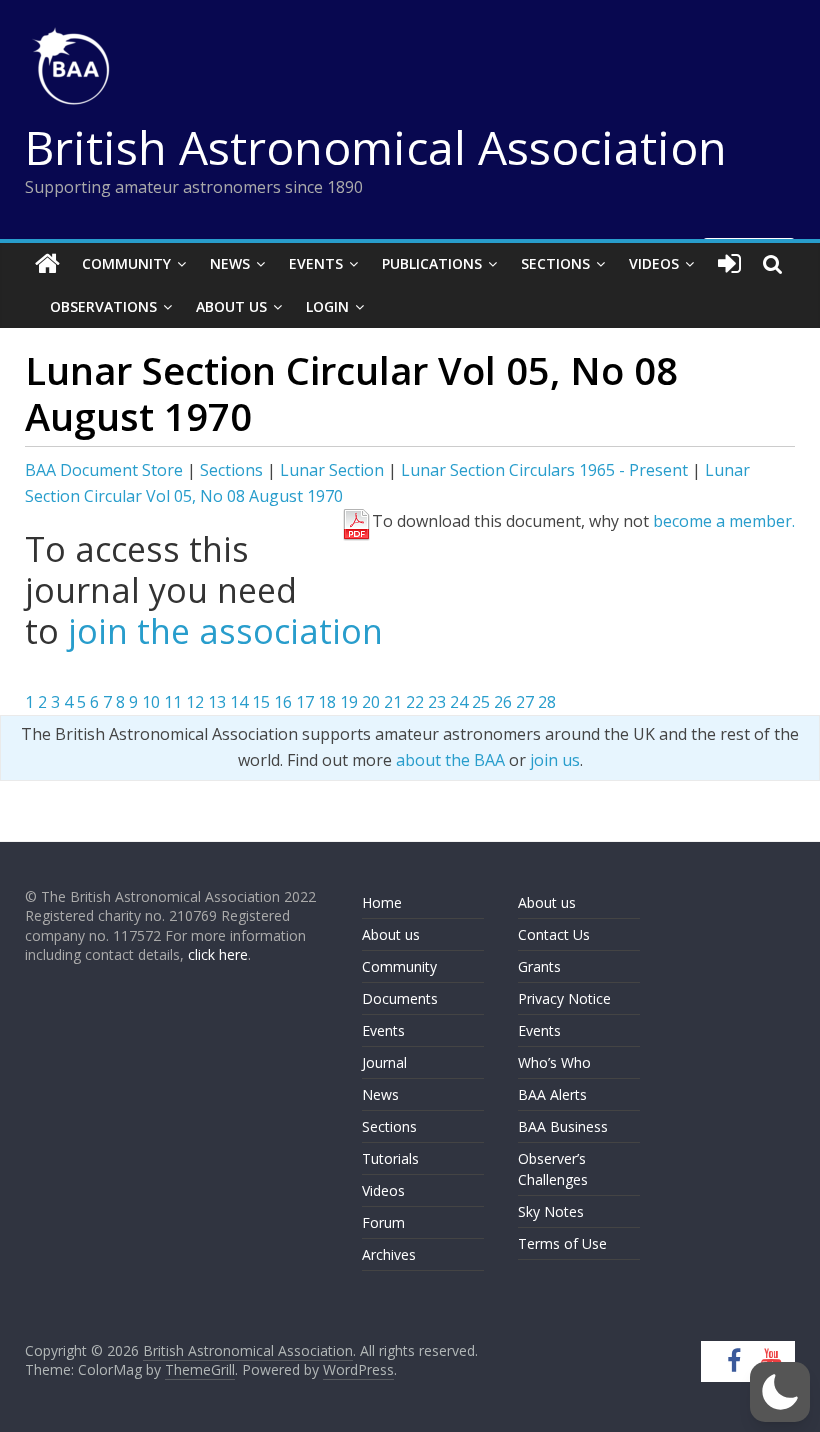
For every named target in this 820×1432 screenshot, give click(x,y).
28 (547, 702)
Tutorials (390, 1158)
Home (382, 902)
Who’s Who (554, 1062)
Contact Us (554, 934)
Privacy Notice (564, 998)
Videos (654, 263)
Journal (384, 1062)
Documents (400, 998)
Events (316, 263)
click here (218, 954)
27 (525, 702)
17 (305, 702)
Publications (432, 263)
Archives (389, 1254)
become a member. (724, 521)
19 (349, 702)
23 (437, 702)
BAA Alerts (552, 1094)
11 (173, 702)
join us (555, 760)
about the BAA (450, 760)
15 (261, 702)
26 (503, 702)
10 (151, 702)
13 (217, 702)
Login (327, 306)
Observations (103, 306)
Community (126, 263)
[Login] (729, 264)
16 (283, 702)
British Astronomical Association (376, 147)
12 (195, 702)
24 (459, 702)
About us (391, 934)
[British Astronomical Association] (47, 264)
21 (393, 702)
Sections (555, 263)
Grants (539, 966)
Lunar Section (332, 470)
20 (371, 702)
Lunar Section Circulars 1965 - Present (544, 470)
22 (415, 702)
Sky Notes (551, 1211)
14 (239, 702)
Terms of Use (562, 1243)
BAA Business (563, 1126)
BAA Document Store (104, 470)
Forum (383, 1222)
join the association (225, 631)
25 (481, 702)
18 (327, 702)
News (230, 263)
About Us (231, 306)
